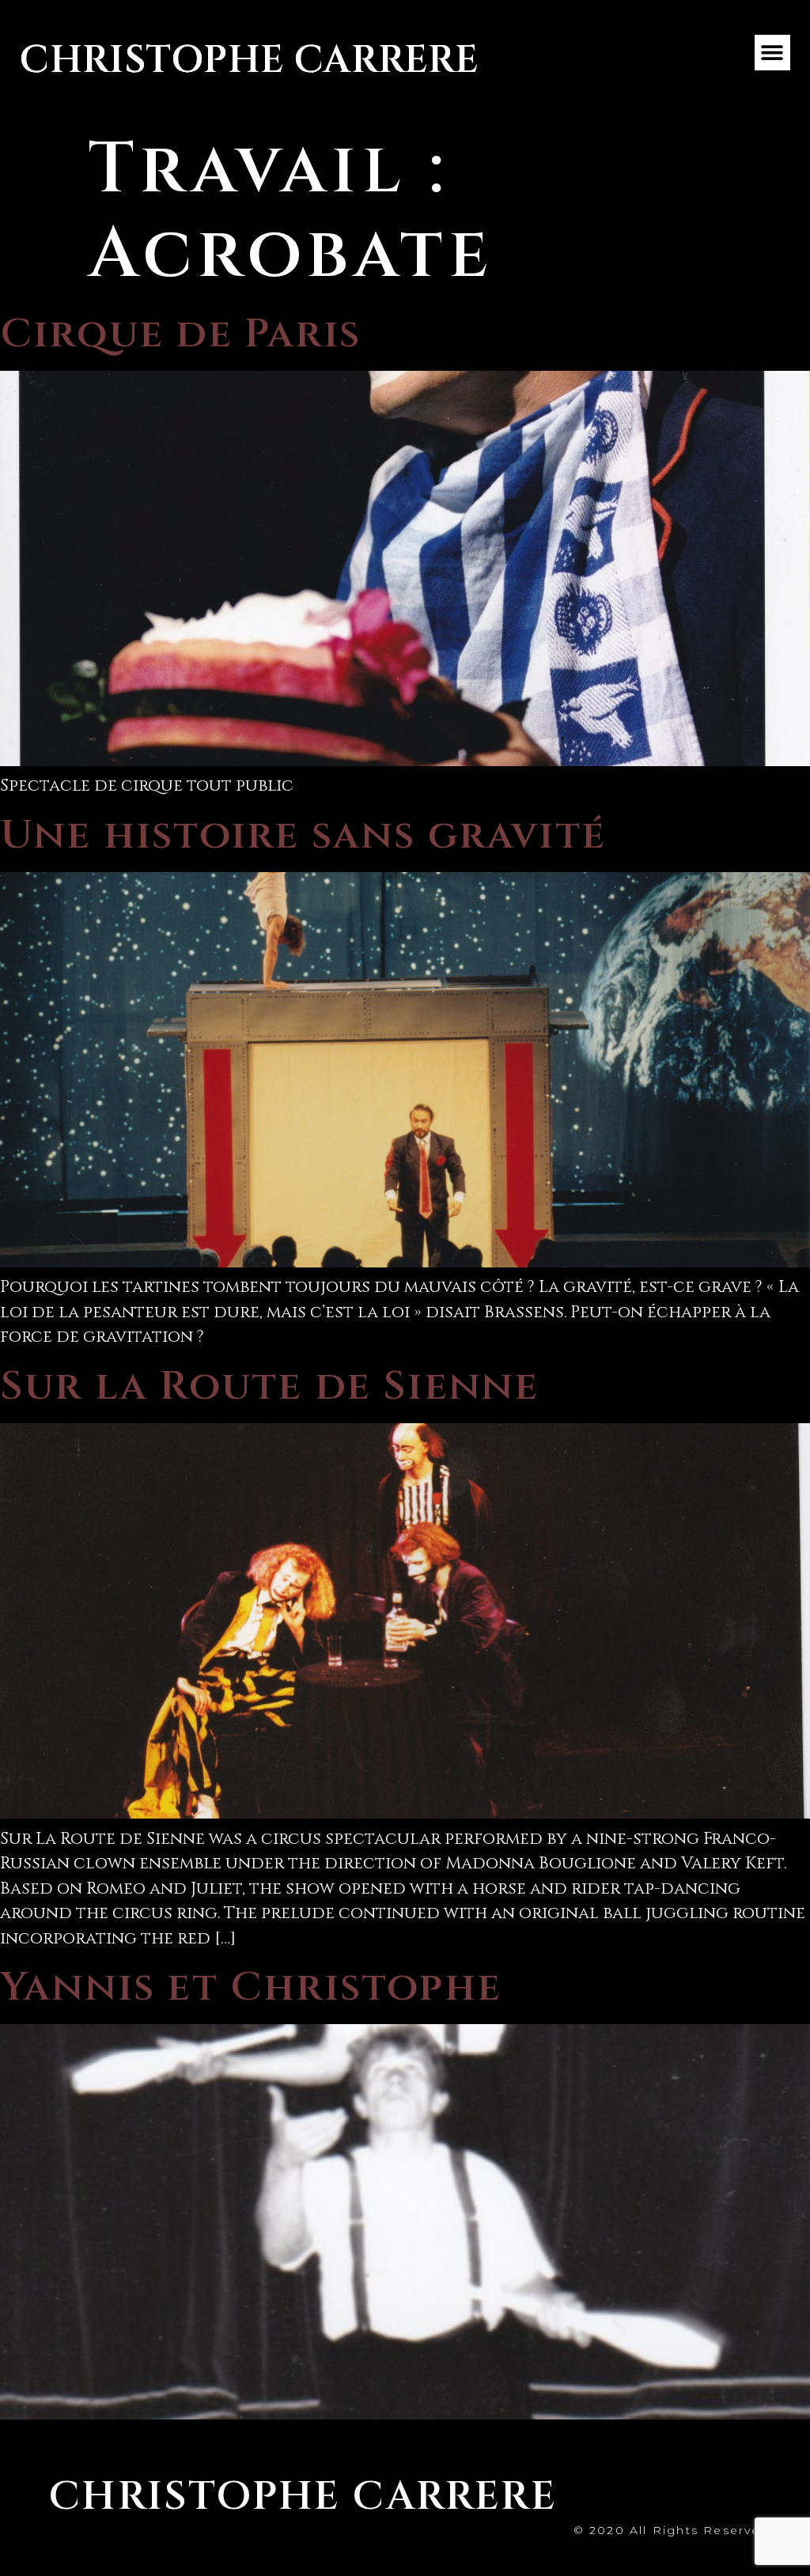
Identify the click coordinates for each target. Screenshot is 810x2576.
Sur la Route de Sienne (269, 1386)
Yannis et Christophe (251, 1987)
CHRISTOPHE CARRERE (249, 60)
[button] (772, 53)
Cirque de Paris (180, 334)
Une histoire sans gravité (303, 835)
